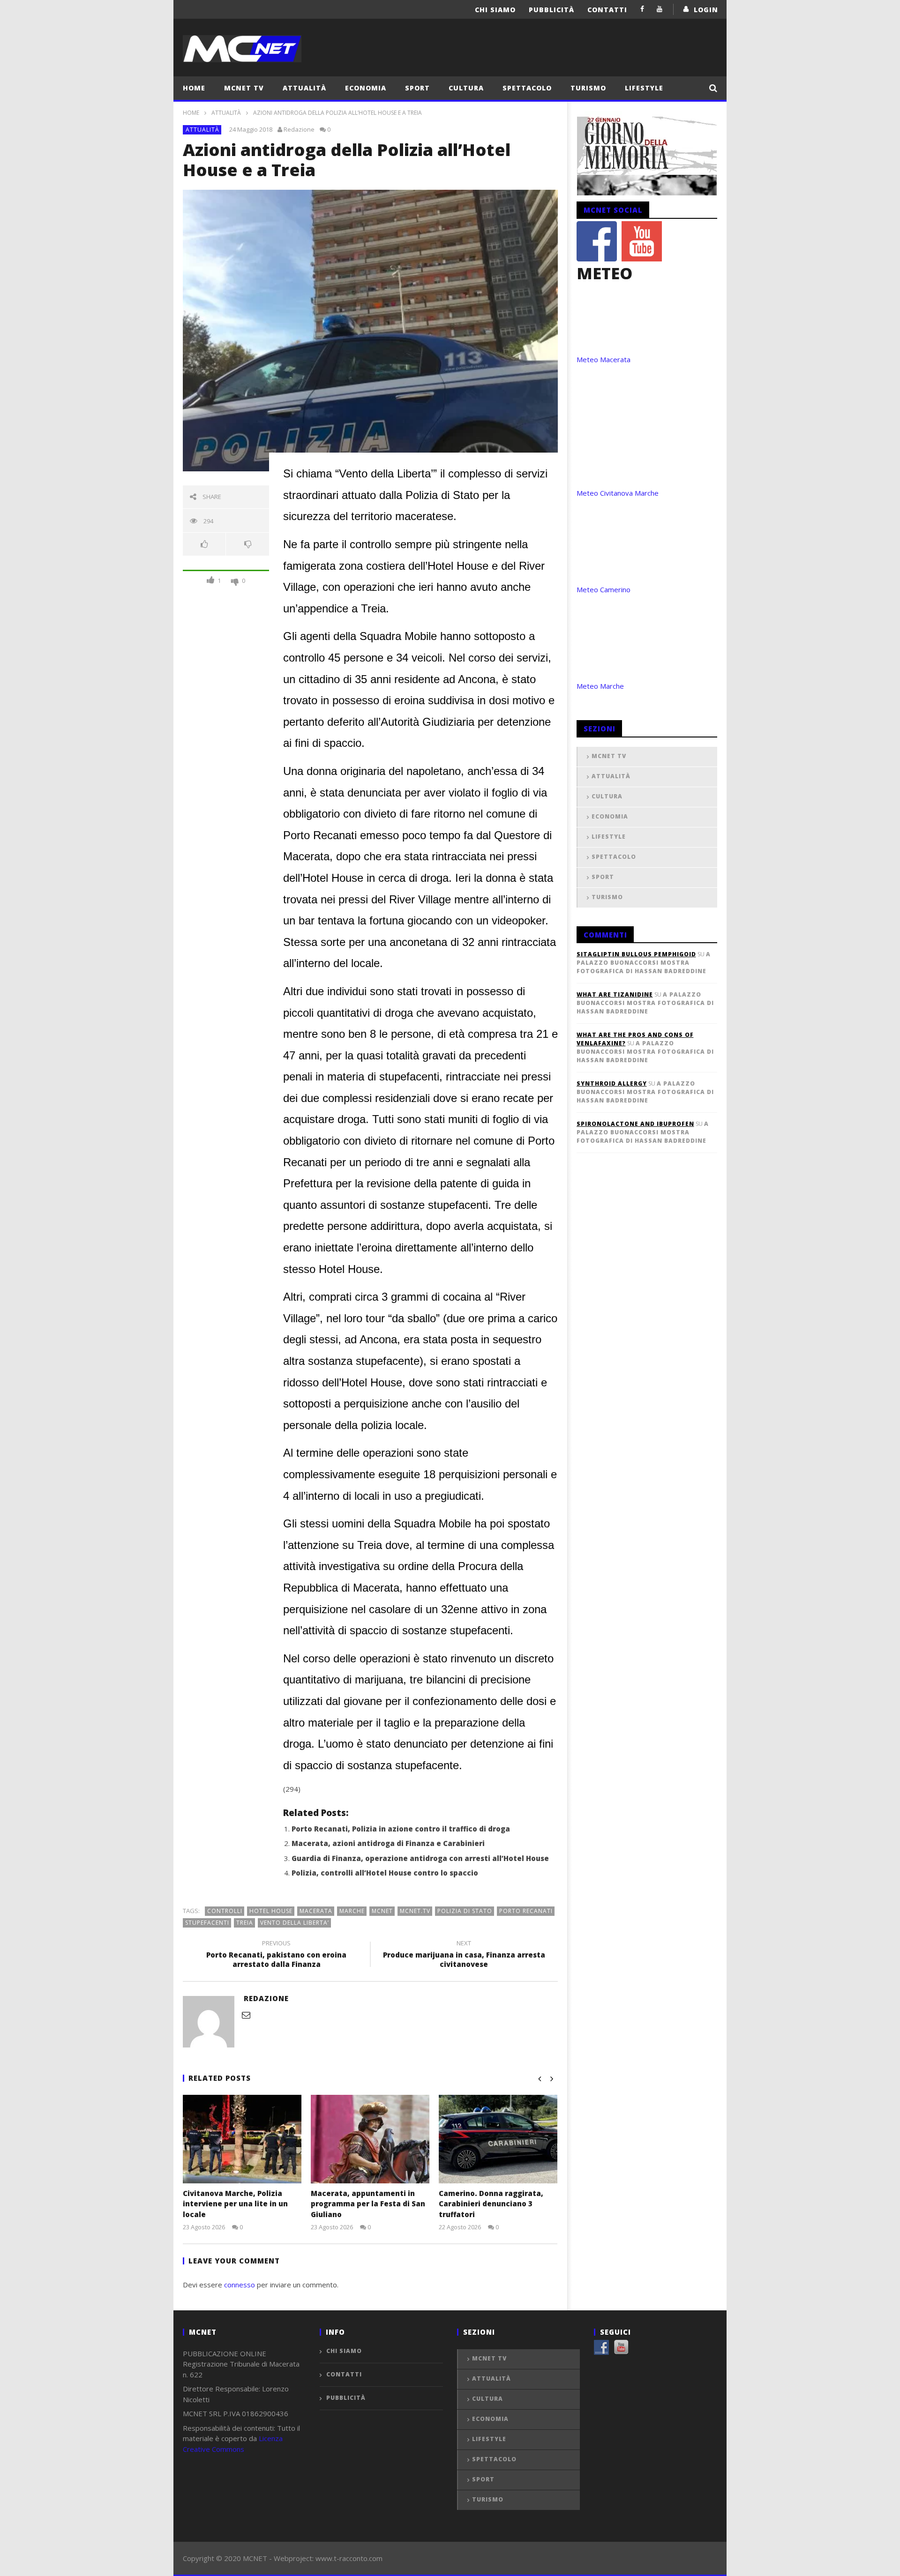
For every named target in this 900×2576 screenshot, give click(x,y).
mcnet (382, 1911)
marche (352, 1911)
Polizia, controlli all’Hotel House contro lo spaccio (385, 1873)
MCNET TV (244, 88)
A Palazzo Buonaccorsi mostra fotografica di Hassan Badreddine (644, 963)
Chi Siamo (495, 10)
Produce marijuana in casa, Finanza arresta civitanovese (464, 1955)
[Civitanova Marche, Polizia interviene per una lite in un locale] (242, 2139)
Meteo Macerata (604, 359)
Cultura (466, 88)
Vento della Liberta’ (295, 1923)
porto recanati (526, 1911)
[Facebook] (642, 9)
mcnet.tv (415, 1911)
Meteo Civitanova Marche (618, 493)
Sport (417, 88)
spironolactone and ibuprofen (635, 1124)
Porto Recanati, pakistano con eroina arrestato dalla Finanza (276, 1955)
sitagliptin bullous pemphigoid (636, 954)
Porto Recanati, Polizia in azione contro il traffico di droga (401, 1829)
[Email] (246, 2015)
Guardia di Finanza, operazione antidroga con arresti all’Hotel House (420, 1858)
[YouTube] (660, 9)
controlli (225, 1911)
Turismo (588, 88)
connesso (240, 2285)
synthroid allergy (612, 1083)
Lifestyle (644, 88)
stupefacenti (207, 1923)
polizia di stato (465, 1911)
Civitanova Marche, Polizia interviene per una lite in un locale (235, 2204)
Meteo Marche (600, 686)
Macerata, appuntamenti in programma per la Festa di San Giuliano (368, 2204)
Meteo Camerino (604, 589)
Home (194, 88)
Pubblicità (551, 10)
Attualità (304, 88)
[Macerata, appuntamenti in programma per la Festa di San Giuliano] (370, 2139)
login (706, 10)
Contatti (607, 10)
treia (245, 1923)
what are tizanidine (615, 994)
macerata (316, 1911)
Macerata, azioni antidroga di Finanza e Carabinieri (388, 1843)
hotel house (271, 1911)
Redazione (299, 129)
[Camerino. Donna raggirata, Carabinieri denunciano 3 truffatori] (498, 2139)
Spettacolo (527, 88)
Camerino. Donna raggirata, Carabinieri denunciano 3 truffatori (491, 2204)
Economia (366, 88)
